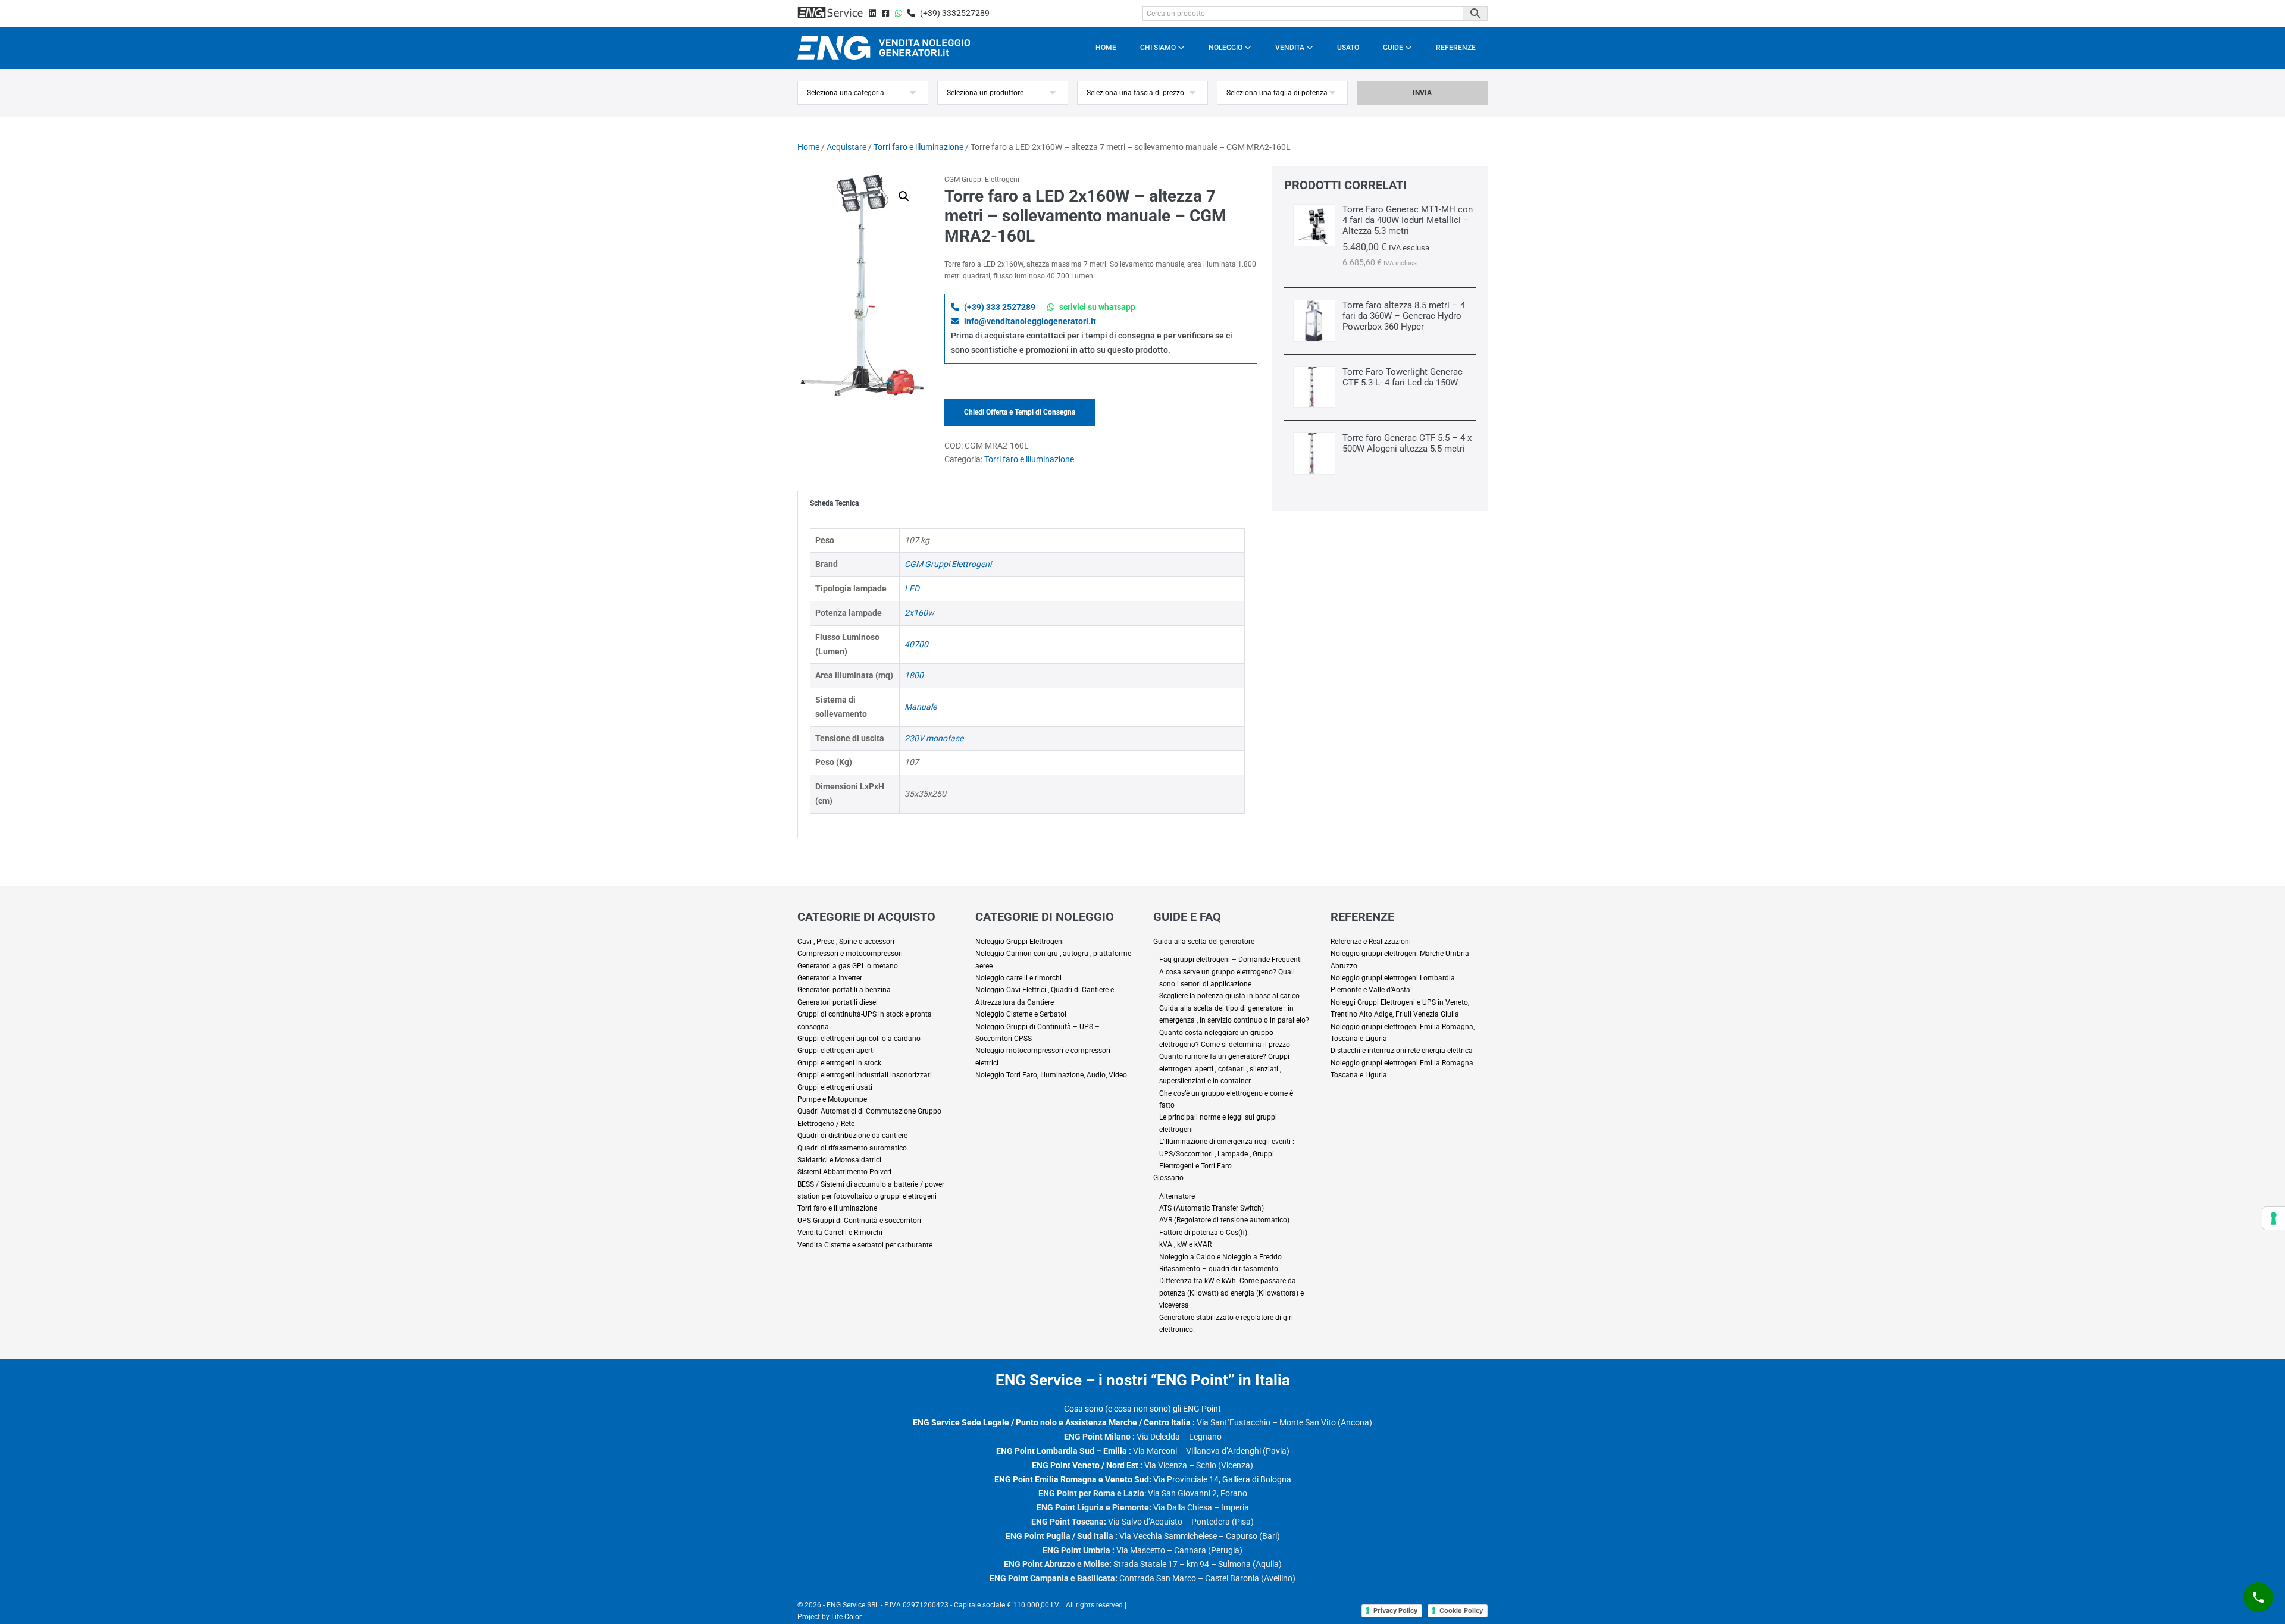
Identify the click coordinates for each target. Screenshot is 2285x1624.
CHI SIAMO (1159, 48)
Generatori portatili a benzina (844, 990)
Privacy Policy (1395, 1610)
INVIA (1422, 93)
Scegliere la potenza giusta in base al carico (1229, 996)
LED (912, 588)
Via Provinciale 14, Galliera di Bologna (1143, 1479)
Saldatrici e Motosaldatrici (839, 1160)
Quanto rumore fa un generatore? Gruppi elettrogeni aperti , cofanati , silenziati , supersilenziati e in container (1224, 1069)
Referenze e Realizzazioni (1371, 942)
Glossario (1168, 1178)
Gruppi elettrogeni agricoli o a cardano (859, 1039)
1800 (914, 675)
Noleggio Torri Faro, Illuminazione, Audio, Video (1051, 1075)
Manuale (921, 707)
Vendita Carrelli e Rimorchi (840, 1233)
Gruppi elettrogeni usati (835, 1087)
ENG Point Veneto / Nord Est (1085, 1465)
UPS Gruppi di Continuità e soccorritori (859, 1221)
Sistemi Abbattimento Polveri (844, 1172)
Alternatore (1177, 1196)
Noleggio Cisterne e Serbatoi (1021, 1014)
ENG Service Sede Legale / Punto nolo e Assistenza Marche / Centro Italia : (1054, 1422)
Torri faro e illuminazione (918, 147)
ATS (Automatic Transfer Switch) (1212, 1208)
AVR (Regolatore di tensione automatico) (1224, 1220)
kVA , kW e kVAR (1185, 1244)
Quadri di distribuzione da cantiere (852, 1136)
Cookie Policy (1461, 1610)
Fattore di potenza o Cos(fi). (1204, 1233)
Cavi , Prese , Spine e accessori (846, 942)
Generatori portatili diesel (838, 1002)
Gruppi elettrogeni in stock (839, 1063)
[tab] (834, 503)
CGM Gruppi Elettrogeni (948, 564)
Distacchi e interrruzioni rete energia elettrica (1402, 1051)
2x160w (919, 613)
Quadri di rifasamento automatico (852, 1148)
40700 (916, 644)
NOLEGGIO (1226, 48)
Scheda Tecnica (834, 503)
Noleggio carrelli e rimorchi (1018, 978)
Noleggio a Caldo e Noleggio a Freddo (1220, 1257)
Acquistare (846, 147)
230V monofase (934, 738)
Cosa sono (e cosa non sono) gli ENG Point (1142, 1409)
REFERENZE (1456, 48)
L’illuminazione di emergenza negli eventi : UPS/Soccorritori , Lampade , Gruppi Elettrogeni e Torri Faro (1227, 1154)
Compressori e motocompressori (850, 954)
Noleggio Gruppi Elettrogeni (1020, 942)
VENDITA (1291, 48)
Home (808, 147)
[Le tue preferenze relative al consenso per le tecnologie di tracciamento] (2274, 1218)
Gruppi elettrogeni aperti (836, 1051)
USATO (1348, 48)
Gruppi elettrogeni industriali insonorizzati (865, 1075)
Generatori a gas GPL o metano (848, 966)
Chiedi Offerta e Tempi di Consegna (1020, 412)
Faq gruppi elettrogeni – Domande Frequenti (1231, 960)
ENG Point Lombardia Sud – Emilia (1062, 1451)
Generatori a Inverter (830, 978)
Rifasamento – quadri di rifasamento (1219, 1269)
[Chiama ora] (2258, 1597)
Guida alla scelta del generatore (1204, 942)
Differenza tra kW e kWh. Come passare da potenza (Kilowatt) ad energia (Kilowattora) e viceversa (1231, 1293)
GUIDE (1394, 48)
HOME (1106, 48)
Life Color (846, 1617)
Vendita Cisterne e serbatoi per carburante (865, 1245)
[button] (904, 196)
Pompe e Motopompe (832, 1099)
